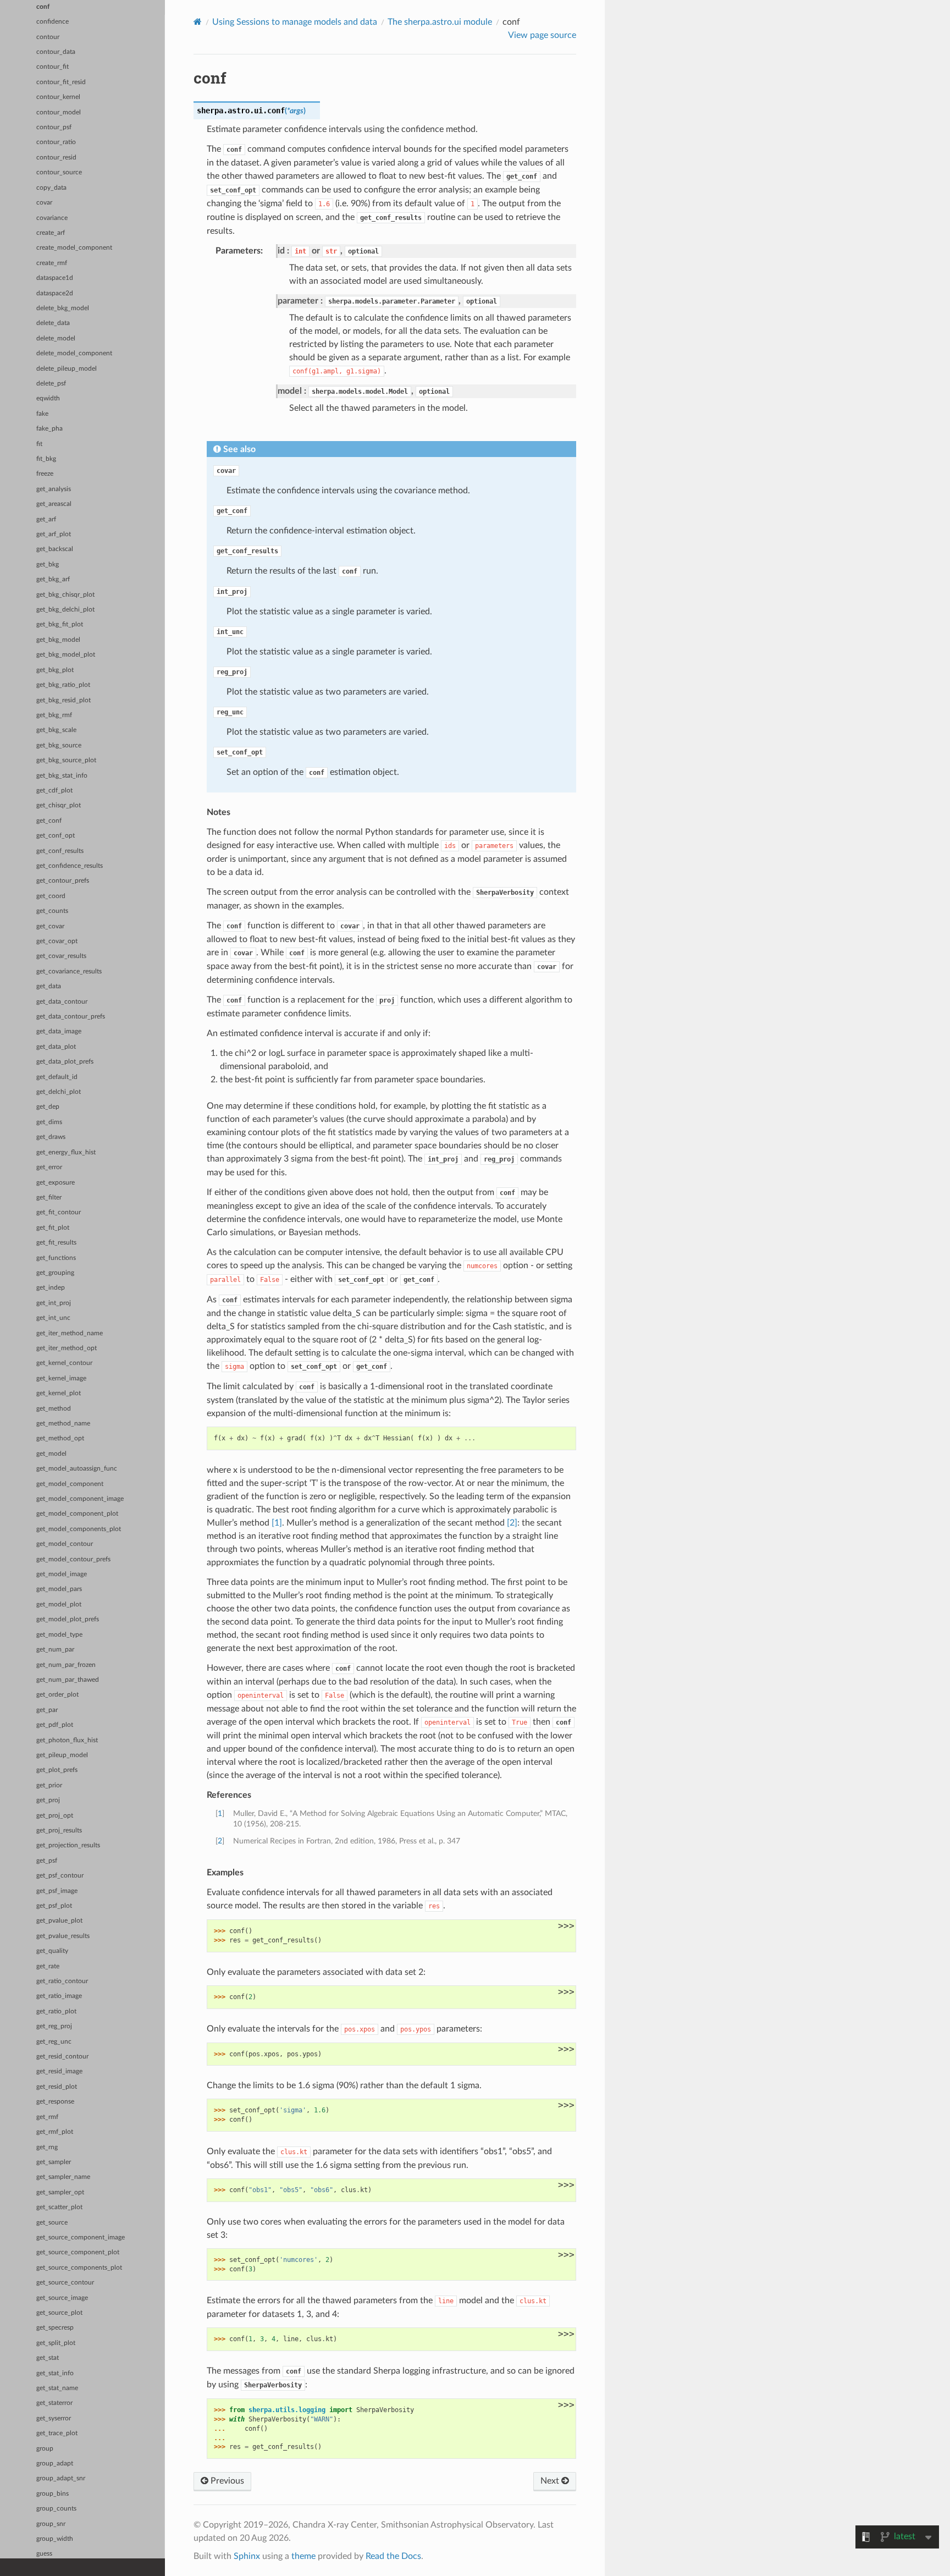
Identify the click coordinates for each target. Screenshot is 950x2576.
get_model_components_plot (79, 1529)
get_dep (48, 1107)
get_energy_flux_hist (66, 1152)
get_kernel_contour (64, 1363)
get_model (51, 1454)
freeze (45, 474)
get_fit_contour (59, 1212)
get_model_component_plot (77, 1514)
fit (39, 444)
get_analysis (54, 489)
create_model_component (74, 248)
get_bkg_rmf (54, 715)
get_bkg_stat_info (62, 776)
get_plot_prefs (57, 1770)
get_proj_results (59, 1831)
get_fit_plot (53, 1228)
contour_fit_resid (61, 82)
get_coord (51, 896)
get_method (54, 1409)
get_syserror (54, 2418)
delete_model (56, 338)
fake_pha (49, 429)
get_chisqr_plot (59, 805)
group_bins (53, 2494)
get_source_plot (59, 2313)
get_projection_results (68, 1845)
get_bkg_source (59, 745)
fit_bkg (46, 459)
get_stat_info (55, 2373)
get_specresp (55, 2328)
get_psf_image (57, 1891)
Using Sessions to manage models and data (295, 22)
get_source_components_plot (79, 2268)
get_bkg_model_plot (66, 655)
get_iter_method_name (70, 1333)
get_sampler (54, 2162)
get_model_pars (59, 1589)
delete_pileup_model (67, 369)
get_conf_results (60, 851)
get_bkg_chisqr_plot (65, 595)
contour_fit (53, 67)
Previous (226, 2481)
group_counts (56, 2509)
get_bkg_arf (53, 579)
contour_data (56, 52)
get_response (55, 2102)
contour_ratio (56, 142)
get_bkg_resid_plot (63, 700)
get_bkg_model (58, 640)
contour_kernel (58, 97)
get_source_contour (65, 2283)
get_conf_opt (56, 836)
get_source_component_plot (78, 2252)
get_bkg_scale (56, 730)
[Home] (198, 22)
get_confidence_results (70, 866)
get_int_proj (54, 1303)
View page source (542, 35)
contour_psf (54, 127)
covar (44, 203)
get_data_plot (56, 1047)
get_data (49, 986)
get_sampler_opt (60, 2192)
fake (42, 414)
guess (44, 2554)
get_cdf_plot (54, 791)
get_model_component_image (80, 1499)
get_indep (51, 1288)
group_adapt (55, 2464)
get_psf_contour (60, 1876)
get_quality (52, 1951)
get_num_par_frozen (66, 1665)
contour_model (59, 112)
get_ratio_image (59, 1996)
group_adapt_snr (61, 2478)
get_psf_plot (54, 1906)
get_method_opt (60, 1438)
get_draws (51, 1137)
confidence (53, 22)
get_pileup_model (62, 1755)
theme (303, 2556)
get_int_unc (53, 1318)
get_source (52, 2223)
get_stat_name (57, 2388)
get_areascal (54, 504)
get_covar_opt (57, 941)
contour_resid (56, 158)
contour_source (59, 172)
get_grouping (55, 1273)
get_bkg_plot (55, 670)
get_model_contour (65, 1544)
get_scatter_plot (59, 2207)
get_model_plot (59, 1605)
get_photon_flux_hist (67, 1740)
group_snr (51, 2524)
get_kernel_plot (59, 1393)
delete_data (53, 323)
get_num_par (55, 1650)
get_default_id (57, 1077)
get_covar (50, 926)
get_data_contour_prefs (71, 1017)
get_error (49, 1167)
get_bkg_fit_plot (60, 624)
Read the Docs (393, 2556)
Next (551, 2481)
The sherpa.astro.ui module (440, 22)
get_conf (49, 821)
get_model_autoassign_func (77, 1469)
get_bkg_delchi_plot (65, 610)
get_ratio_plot (56, 2011)
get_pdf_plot (55, 1725)
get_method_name (63, 1424)
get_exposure (56, 1183)
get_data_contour (62, 1002)
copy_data (51, 188)
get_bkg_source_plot (66, 760)
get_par (47, 1710)
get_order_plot (57, 1695)
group (45, 2449)
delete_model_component (74, 353)
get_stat (48, 2358)
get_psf (47, 1861)
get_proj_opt (55, 1816)
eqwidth (48, 398)
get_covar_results (61, 956)
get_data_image (59, 1031)
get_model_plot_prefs (68, 1619)
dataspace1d (55, 278)
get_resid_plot (57, 2087)
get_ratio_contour (62, 1981)
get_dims (49, 1122)
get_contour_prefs (63, 881)
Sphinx (247, 2556)
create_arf (51, 233)
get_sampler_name (63, 2177)
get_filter (49, 1198)
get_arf (46, 519)
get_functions (56, 1258)
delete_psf (51, 384)
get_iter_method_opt (67, 1348)
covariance (52, 218)
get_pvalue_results (63, 1936)
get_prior (49, 1785)
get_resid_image (59, 2071)
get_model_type (59, 1635)
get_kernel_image (61, 1378)
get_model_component (70, 1484)
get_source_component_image (81, 2238)
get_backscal (55, 549)
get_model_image (62, 1574)
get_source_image (62, 2298)
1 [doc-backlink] (220, 1813)
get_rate (48, 1966)
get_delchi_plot (59, 1092)
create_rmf (52, 263)
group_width (55, 2539)
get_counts (52, 911)
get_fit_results (56, 1243)
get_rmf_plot (55, 2132)
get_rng (47, 2147)
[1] (277, 1523)
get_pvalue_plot (59, 1921)
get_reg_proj (54, 2026)
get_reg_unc (54, 2042)
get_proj (48, 1800)
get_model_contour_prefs (73, 1559)
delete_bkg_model (63, 308)
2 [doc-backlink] (220, 1841)
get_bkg (48, 565)
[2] (512, 1523)
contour (48, 37)
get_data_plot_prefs (65, 1062)
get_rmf (47, 2117)
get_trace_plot (57, 2433)
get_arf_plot (54, 534)
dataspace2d (55, 293)
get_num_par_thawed (68, 1680)
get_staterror (54, 2403)
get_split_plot (56, 2343)
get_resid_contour (62, 2057)
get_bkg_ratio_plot (63, 685)
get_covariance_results (69, 971)
